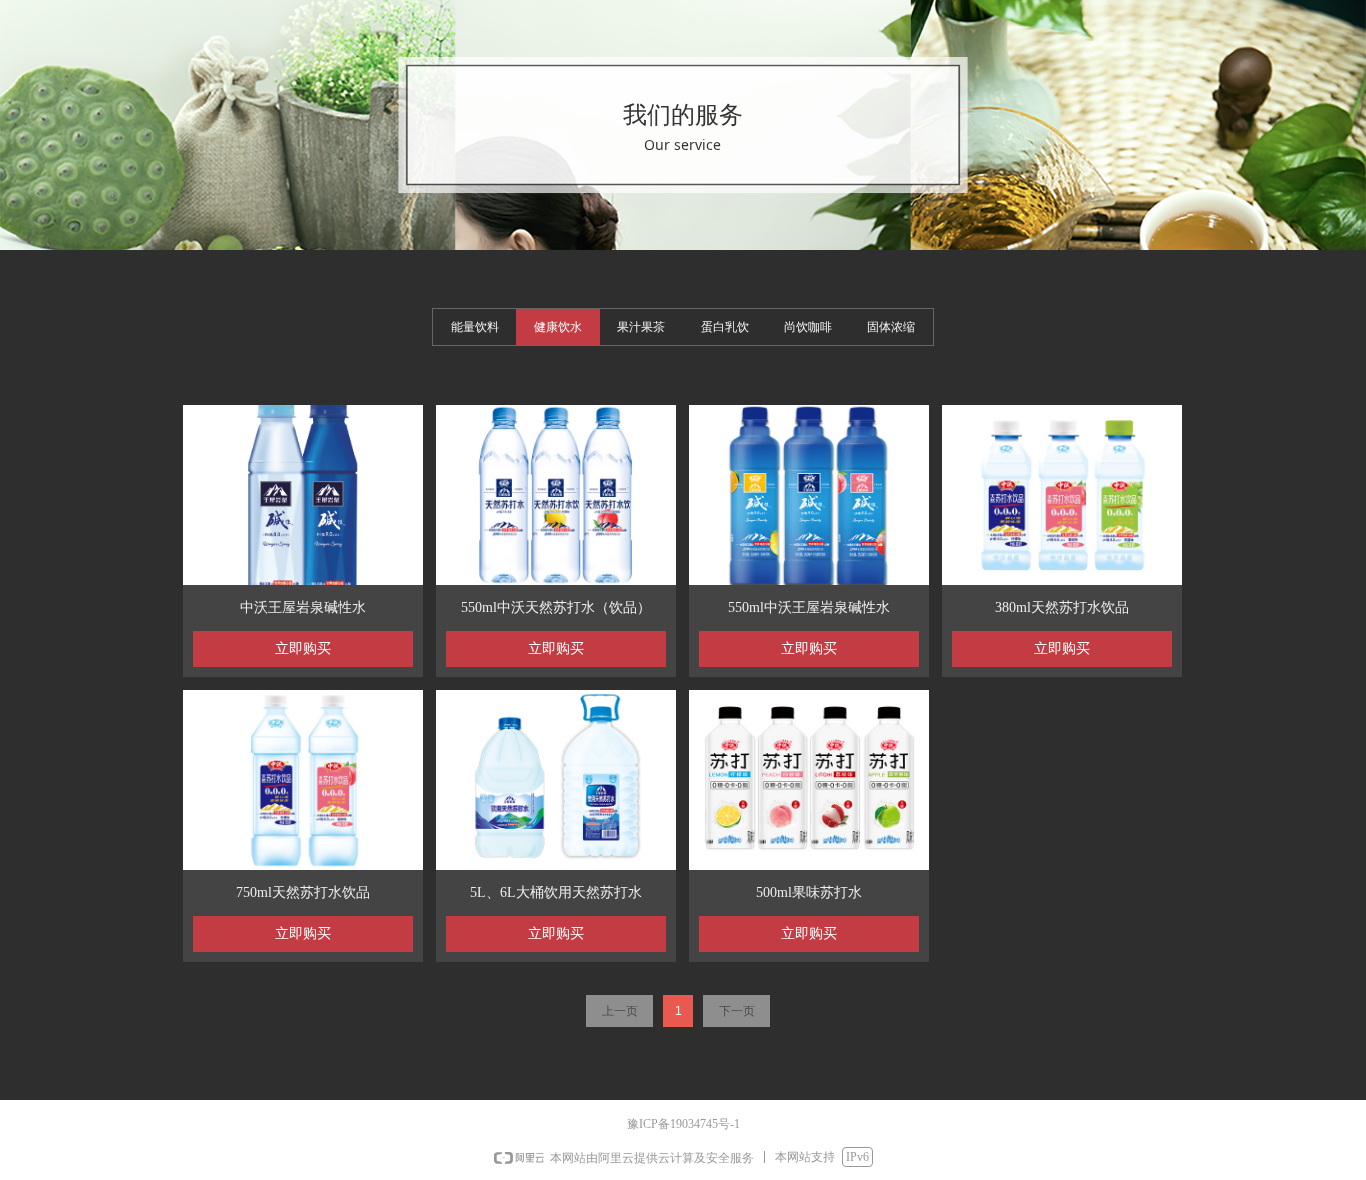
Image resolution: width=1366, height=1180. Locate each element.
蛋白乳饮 (725, 327)
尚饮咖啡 (808, 327)
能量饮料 (475, 327)
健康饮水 (558, 327)
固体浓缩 (891, 327)
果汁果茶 (641, 327)
